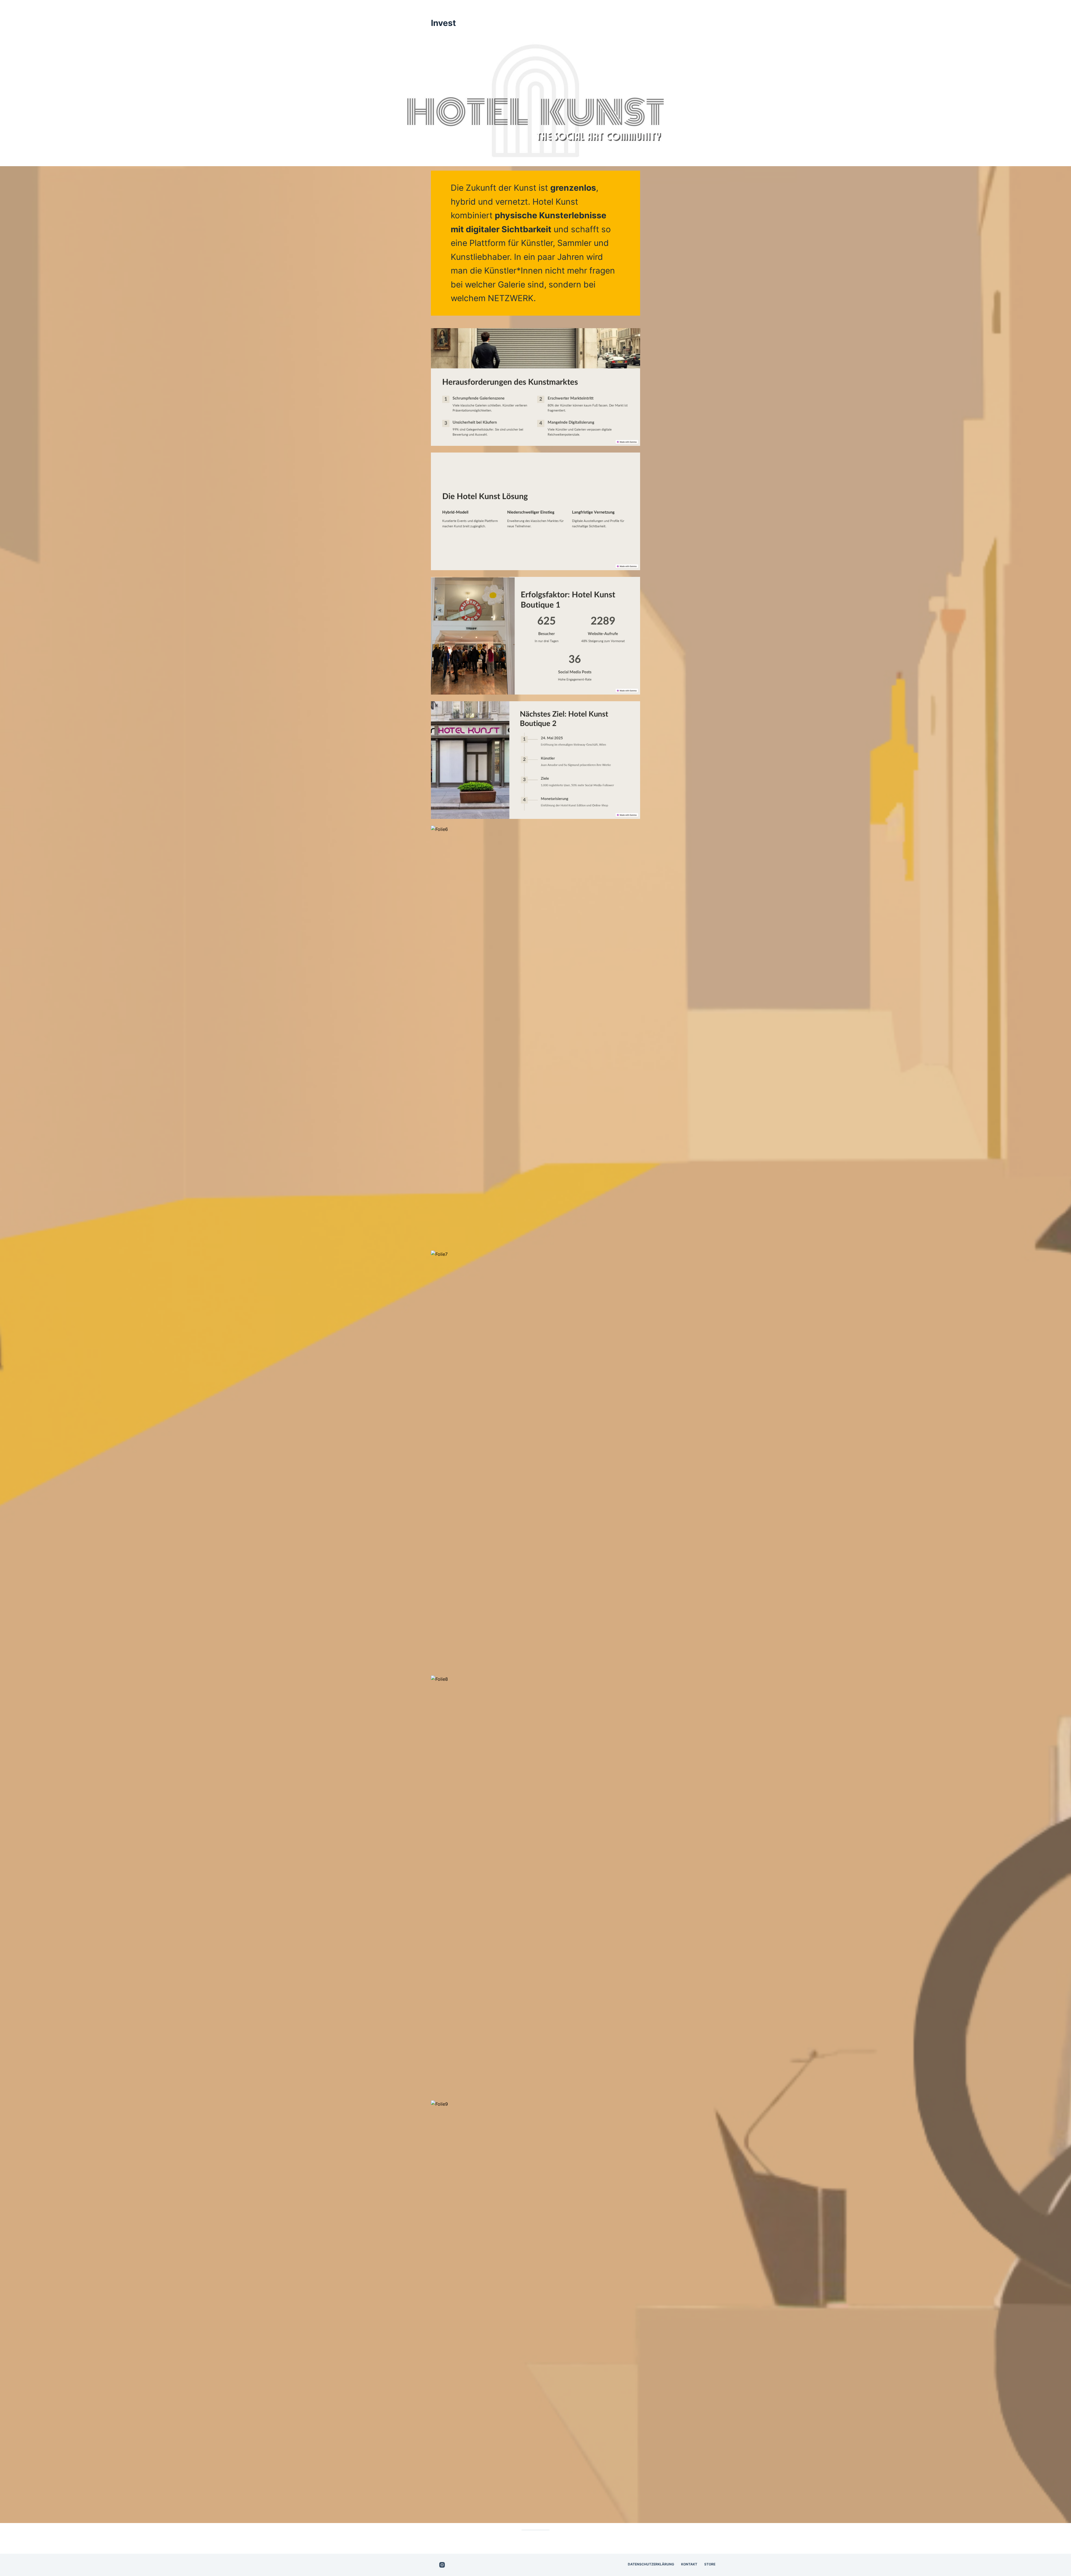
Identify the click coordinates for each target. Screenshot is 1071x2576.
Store (710, 2564)
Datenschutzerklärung (651, 2564)
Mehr (705, 9)
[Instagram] (442, 2565)
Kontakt (689, 2564)
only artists (676, 9)
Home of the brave (634, 9)
